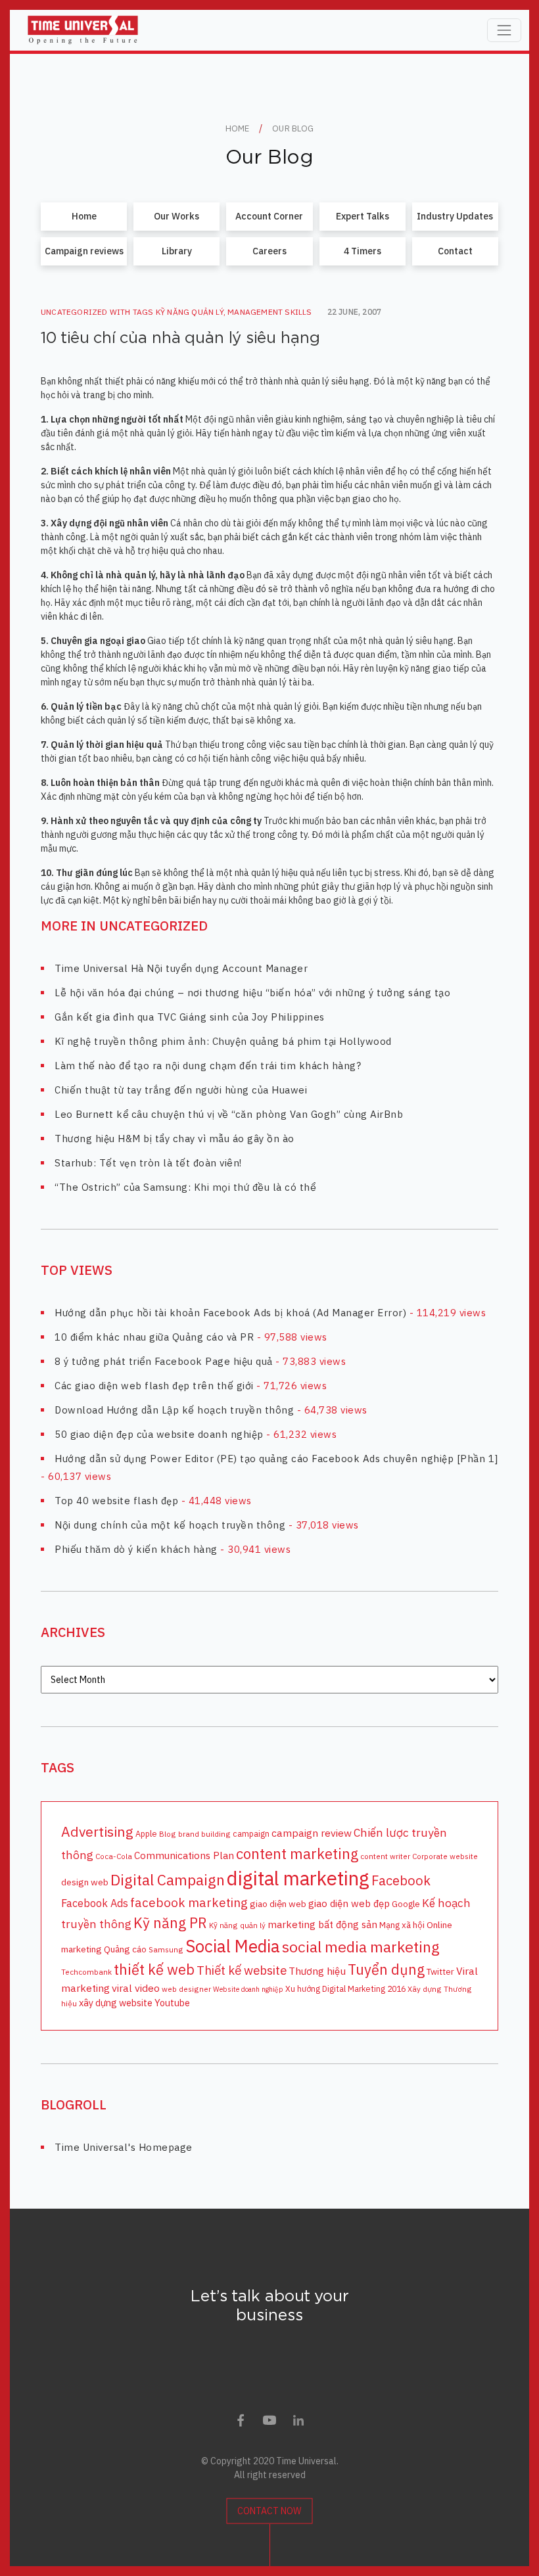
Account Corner (269, 216)
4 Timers (363, 251)
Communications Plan (184, 1855)
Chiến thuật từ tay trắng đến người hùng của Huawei (181, 1090)
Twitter (440, 1971)
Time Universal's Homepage (124, 2147)
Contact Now (269, 2511)
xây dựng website (116, 2003)
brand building (204, 1834)
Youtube (172, 2003)
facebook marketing (189, 1902)
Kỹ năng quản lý (190, 312)
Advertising (97, 1831)
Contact (455, 251)
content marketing (297, 1853)
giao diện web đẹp (349, 1903)
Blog (168, 1834)
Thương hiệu (317, 1971)
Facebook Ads (95, 1903)
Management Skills (269, 312)
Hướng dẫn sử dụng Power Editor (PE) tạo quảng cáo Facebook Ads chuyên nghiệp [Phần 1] (276, 1459)
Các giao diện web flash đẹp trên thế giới (154, 1386)
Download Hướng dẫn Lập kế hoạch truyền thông (174, 1410)
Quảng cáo (125, 1949)
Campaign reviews (84, 251)
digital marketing (298, 1878)
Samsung (166, 1949)
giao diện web (278, 1904)
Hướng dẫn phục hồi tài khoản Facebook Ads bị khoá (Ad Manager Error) (230, 1313)
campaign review (312, 1833)
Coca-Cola (114, 1856)
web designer (186, 1989)
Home (84, 216)
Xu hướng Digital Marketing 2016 (345, 1989)
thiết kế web (154, 1969)
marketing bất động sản (322, 1924)
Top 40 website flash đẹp (116, 1501)
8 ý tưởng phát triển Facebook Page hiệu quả (164, 1361)
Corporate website (445, 1856)
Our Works (176, 216)
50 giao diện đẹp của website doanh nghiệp (159, 1434)
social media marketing (361, 1946)
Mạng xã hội (402, 1925)
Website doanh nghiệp (248, 1989)
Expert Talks (363, 216)
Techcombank (86, 1972)
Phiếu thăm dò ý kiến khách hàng (136, 1549)
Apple (146, 1833)
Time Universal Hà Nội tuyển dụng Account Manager (181, 968)
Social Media (233, 1946)
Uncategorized (74, 312)
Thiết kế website (242, 1970)
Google (406, 1904)
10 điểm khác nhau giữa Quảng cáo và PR (154, 1337)
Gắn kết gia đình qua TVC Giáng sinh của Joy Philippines (190, 1017)
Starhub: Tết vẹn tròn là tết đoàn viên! (148, 1163)
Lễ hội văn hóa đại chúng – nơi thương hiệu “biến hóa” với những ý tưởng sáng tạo (252, 993)
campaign (251, 1833)
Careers (269, 251)
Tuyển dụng (386, 1969)
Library (177, 251)
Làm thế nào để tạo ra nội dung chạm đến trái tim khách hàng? (208, 1066)
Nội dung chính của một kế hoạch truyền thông (170, 1525)
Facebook (401, 1880)
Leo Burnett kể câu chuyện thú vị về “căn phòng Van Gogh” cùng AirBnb (229, 1114)
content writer (385, 1856)
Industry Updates (455, 216)
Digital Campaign (168, 1879)
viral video (136, 1988)
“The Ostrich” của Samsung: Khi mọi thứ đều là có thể (185, 1187)
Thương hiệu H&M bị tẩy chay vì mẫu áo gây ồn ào (175, 1138)
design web (85, 1882)
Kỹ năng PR (170, 1923)
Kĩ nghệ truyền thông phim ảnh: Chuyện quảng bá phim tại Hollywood (223, 1041)
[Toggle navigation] (504, 30)
